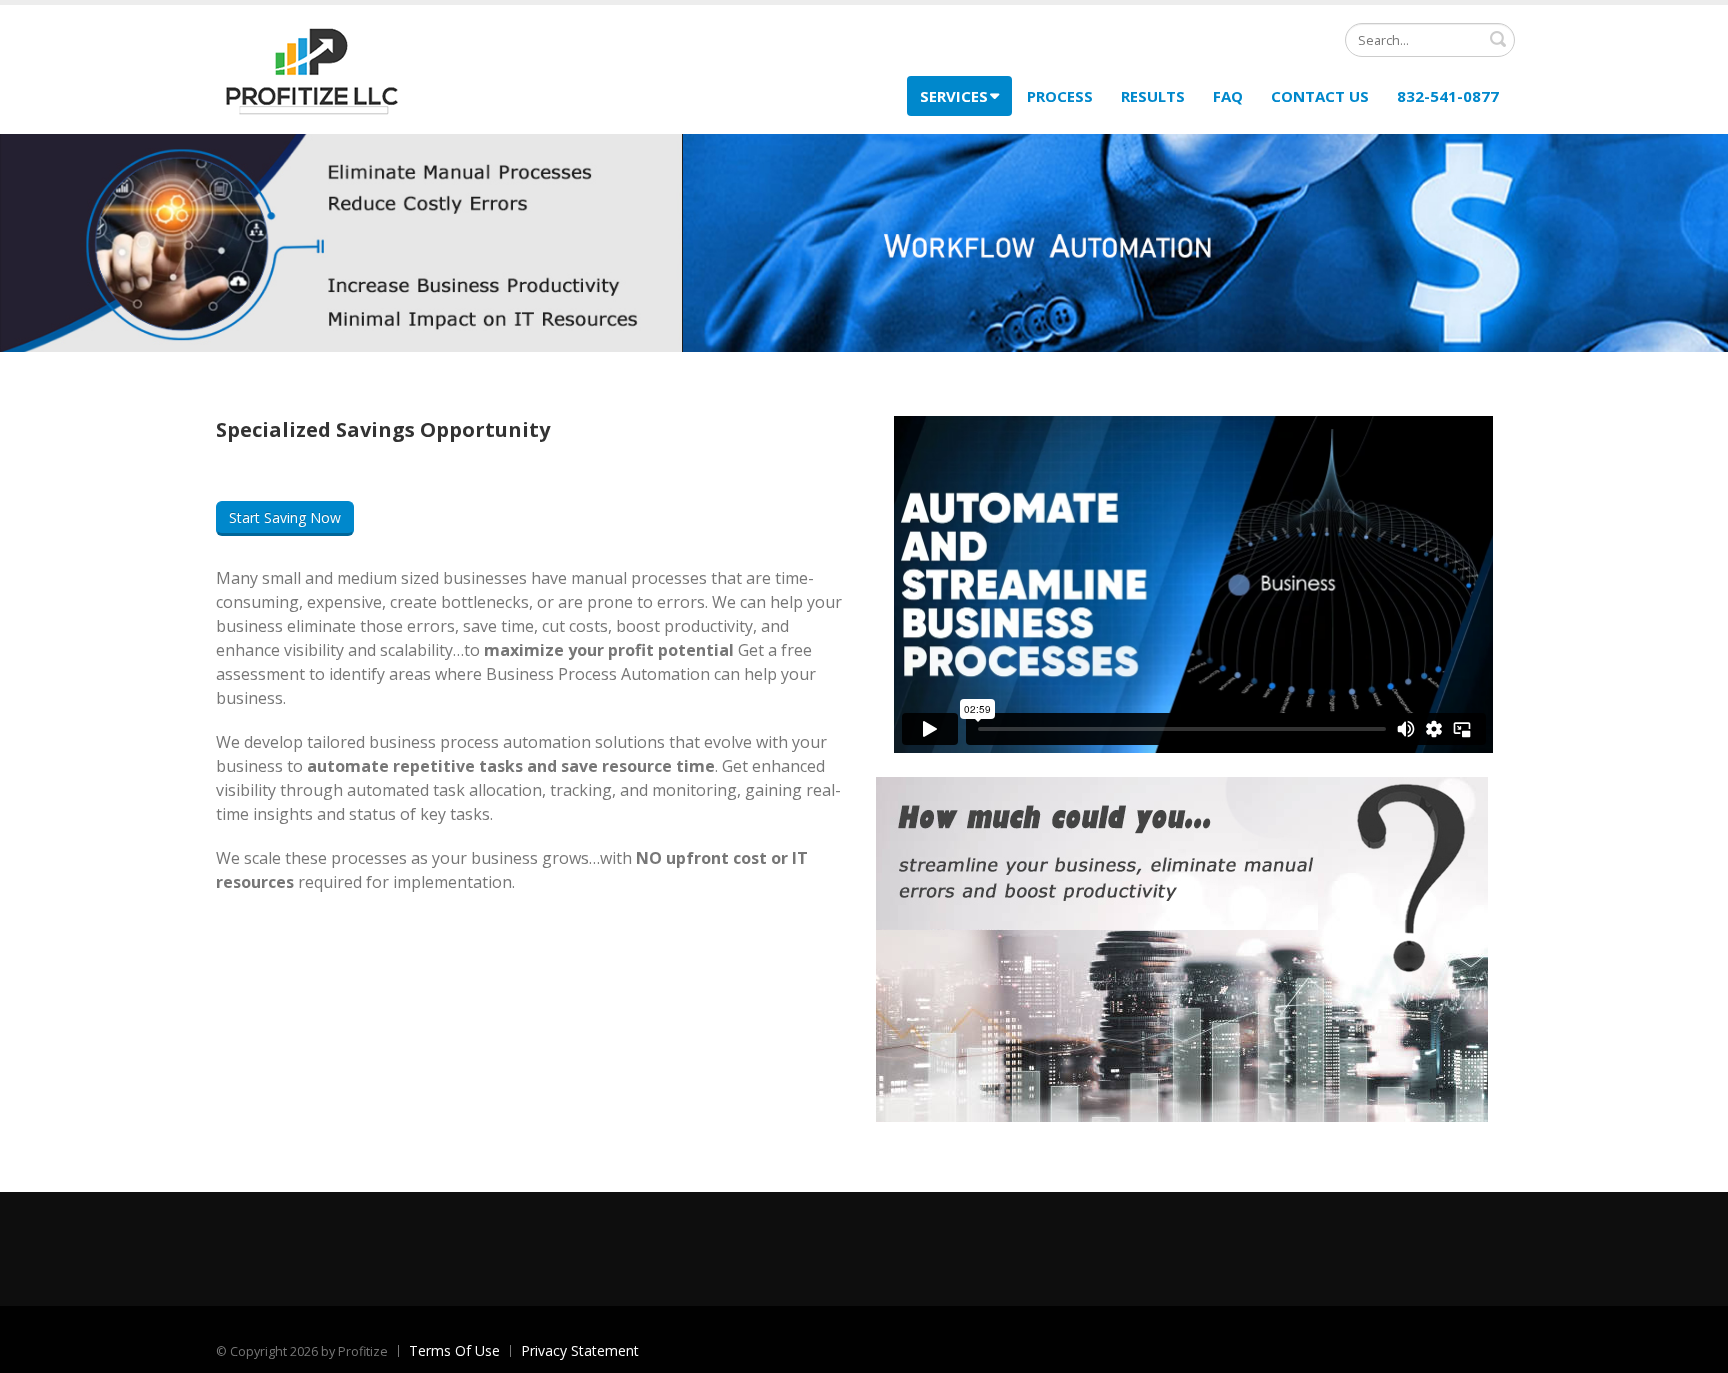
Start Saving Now (285, 517)
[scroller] (1693, 1349)
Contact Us (1320, 96)
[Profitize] (311, 67)
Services (954, 96)
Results (1153, 96)
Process (1060, 96)
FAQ (1228, 96)
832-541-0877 (1448, 96)
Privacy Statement (580, 1350)
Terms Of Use (454, 1350)
